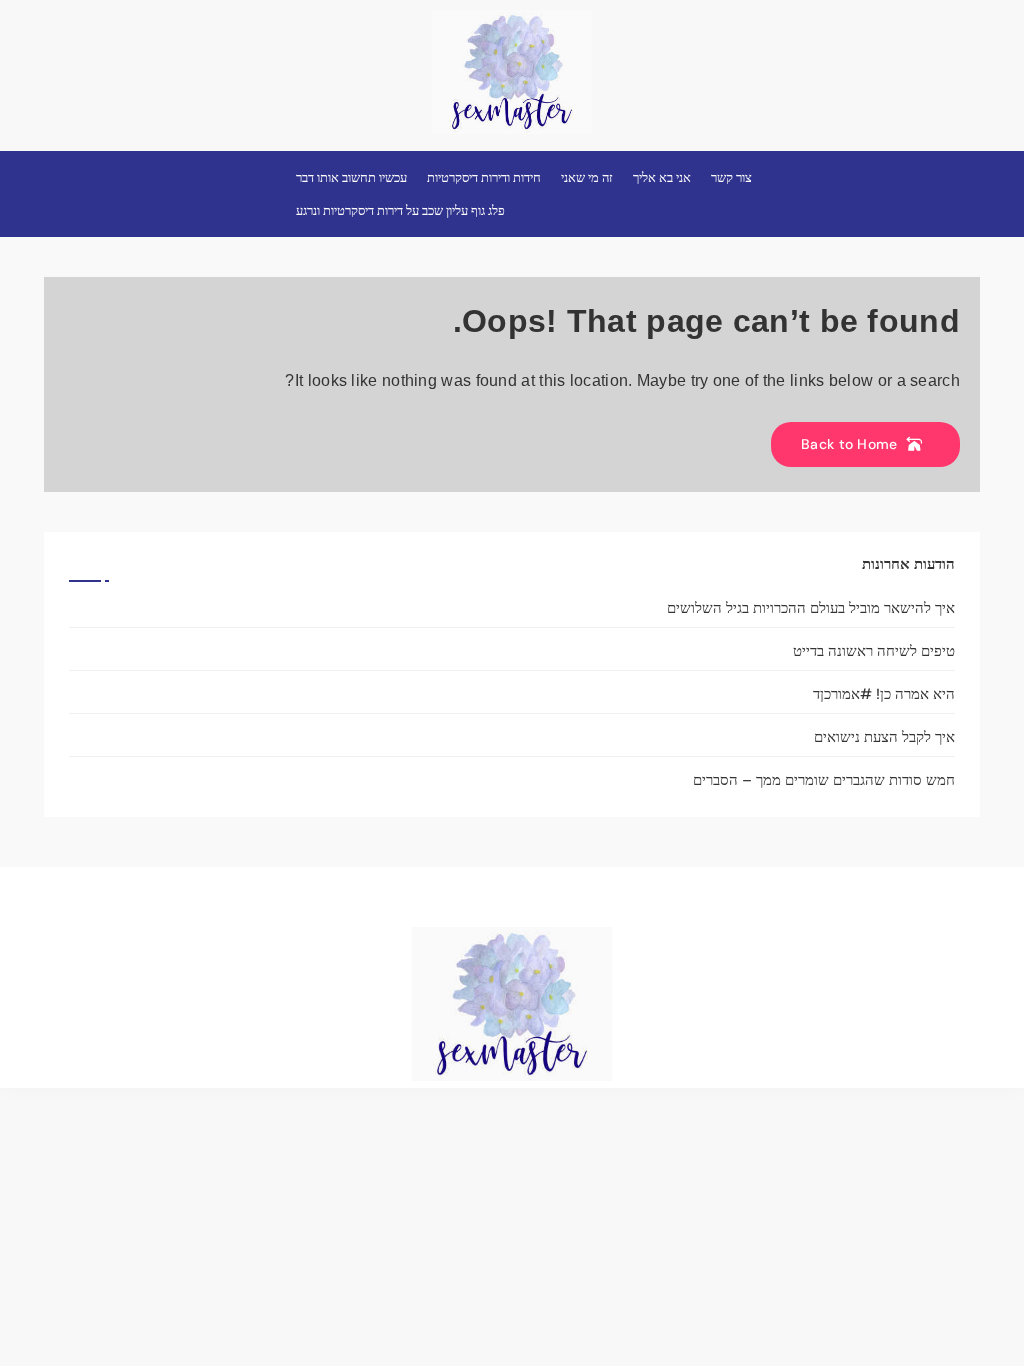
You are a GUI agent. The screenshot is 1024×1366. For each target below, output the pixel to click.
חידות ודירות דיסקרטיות (484, 177)
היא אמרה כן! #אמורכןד (884, 694)
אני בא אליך (662, 177)
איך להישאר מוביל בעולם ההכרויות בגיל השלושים (811, 608)
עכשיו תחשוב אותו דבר (351, 177)
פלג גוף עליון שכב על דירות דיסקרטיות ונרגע (400, 210)
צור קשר (731, 177)
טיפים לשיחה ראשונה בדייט (874, 651)
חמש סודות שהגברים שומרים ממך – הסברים (824, 780)
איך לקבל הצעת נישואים (884, 737)
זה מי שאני (587, 177)
